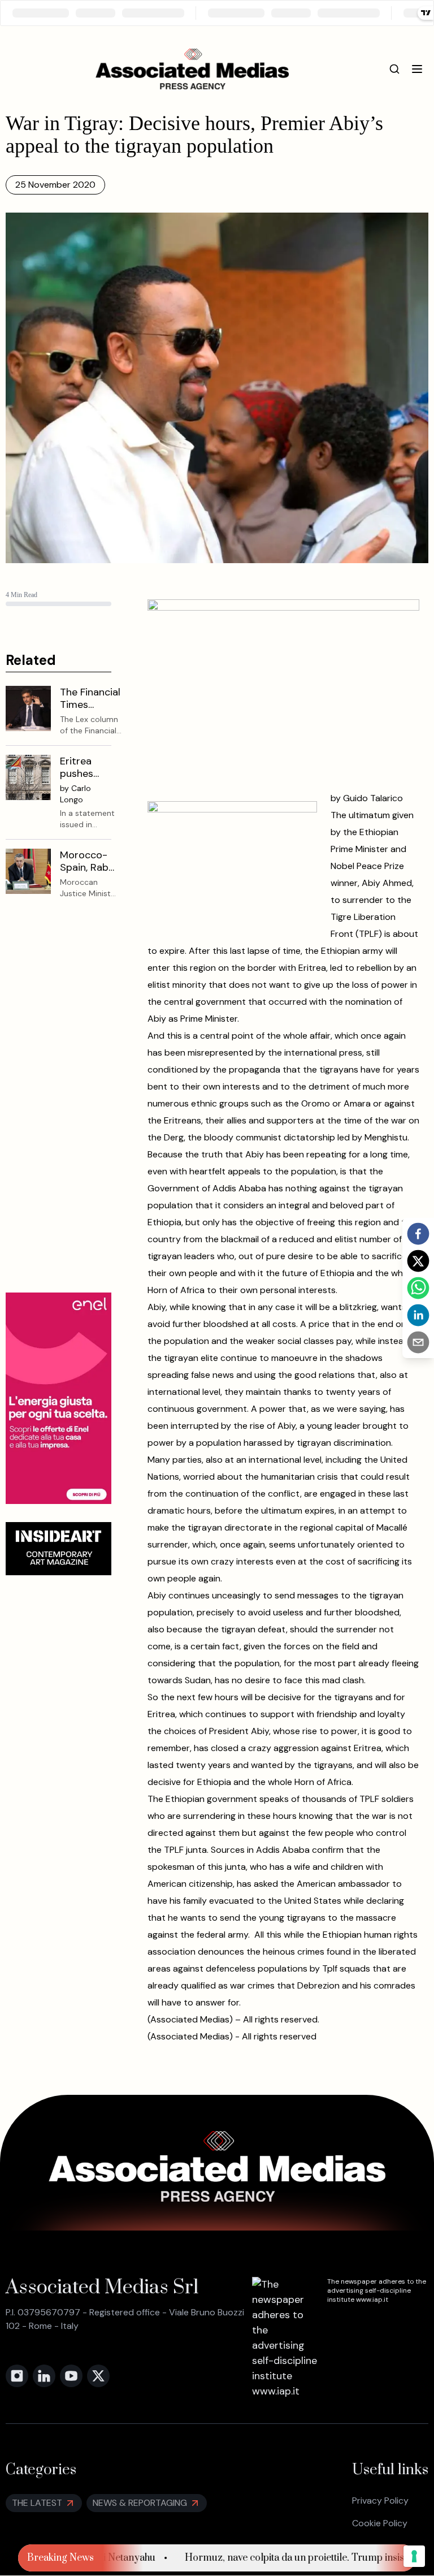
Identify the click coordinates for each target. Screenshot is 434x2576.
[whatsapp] (418, 1288)
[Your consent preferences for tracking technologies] (414, 2556)
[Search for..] (394, 69)
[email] (418, 1342)
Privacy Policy (380, 2501)
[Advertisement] (58, 1105)
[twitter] (418, 1261)
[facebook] (418, 1234)
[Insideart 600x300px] (58, 1549)
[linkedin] (418, 1315)
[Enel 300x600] (58, 1398)
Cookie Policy (380, 2523)
